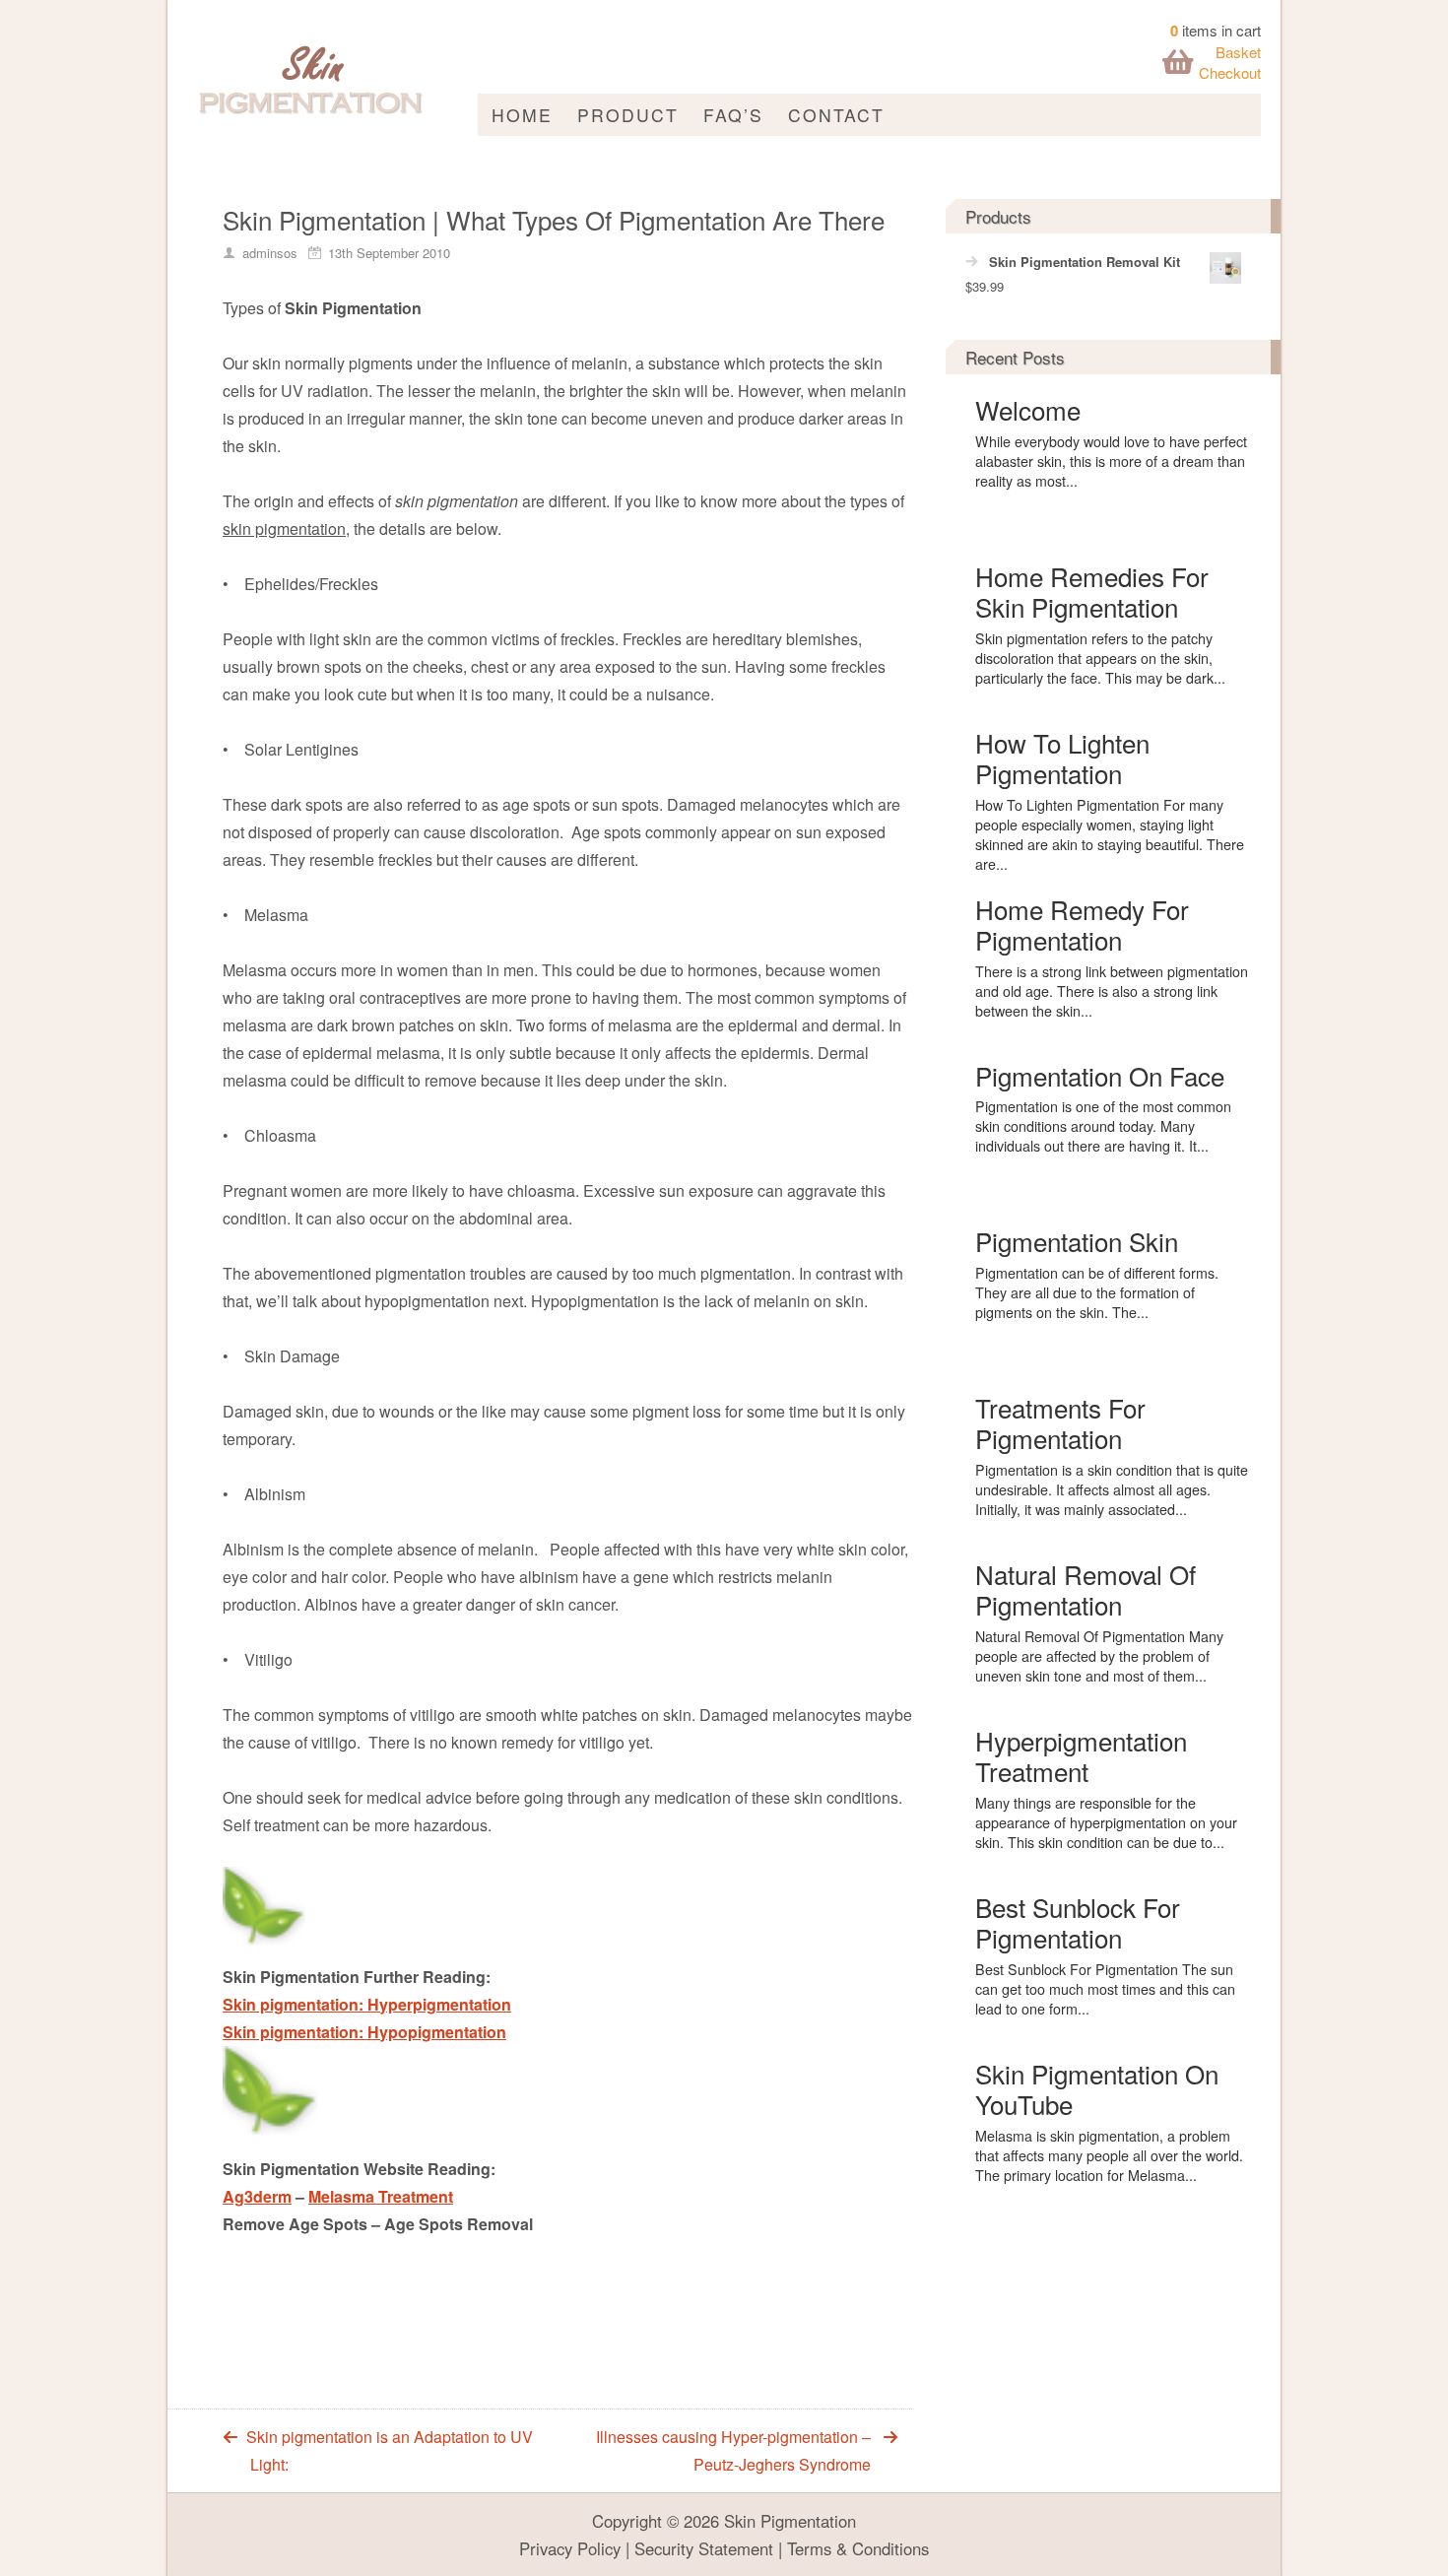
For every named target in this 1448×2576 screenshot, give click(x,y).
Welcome (1028, 409)
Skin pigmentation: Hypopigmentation (364, 2032)
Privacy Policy (570, 2548)
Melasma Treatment (381, 2196)
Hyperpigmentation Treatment (1081, 1755)
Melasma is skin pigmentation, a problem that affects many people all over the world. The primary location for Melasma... (1109, 2155)
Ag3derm (257, 2196)
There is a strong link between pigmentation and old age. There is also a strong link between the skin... (1112, 991)
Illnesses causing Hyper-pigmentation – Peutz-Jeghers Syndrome (733, 2450)
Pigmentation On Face (1100, 1075)
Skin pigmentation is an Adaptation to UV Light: (390, 2450)
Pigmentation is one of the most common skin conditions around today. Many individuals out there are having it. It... (1103, 1126)
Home (522, 115)
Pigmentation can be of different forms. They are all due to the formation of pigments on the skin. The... (1097, 1292)
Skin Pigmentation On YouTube (1097, 2088)
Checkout (1230, 72)
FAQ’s (733, 115)
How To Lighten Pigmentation (1062, 758)
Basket (1238, 52)
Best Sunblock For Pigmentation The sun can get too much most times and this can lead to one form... (1105, 1989)
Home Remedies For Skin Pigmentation (1092, 591)
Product (628, 115)
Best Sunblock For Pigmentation (1078, 1922)
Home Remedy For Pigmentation (1082, 924)
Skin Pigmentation (790, 2521)
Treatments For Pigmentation (1060, 1422)
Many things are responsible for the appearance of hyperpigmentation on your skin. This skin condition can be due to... (1106, 1822)
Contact (836, 115)
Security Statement (704, 2548)
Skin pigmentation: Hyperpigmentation (367, 2004)
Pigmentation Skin (1077, 1241)
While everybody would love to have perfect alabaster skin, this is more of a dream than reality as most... (1111, 461)
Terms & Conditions (858, 2548)
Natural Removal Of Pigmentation (1086, 1589)
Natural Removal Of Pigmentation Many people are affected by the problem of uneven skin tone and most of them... (1099, 1656)
